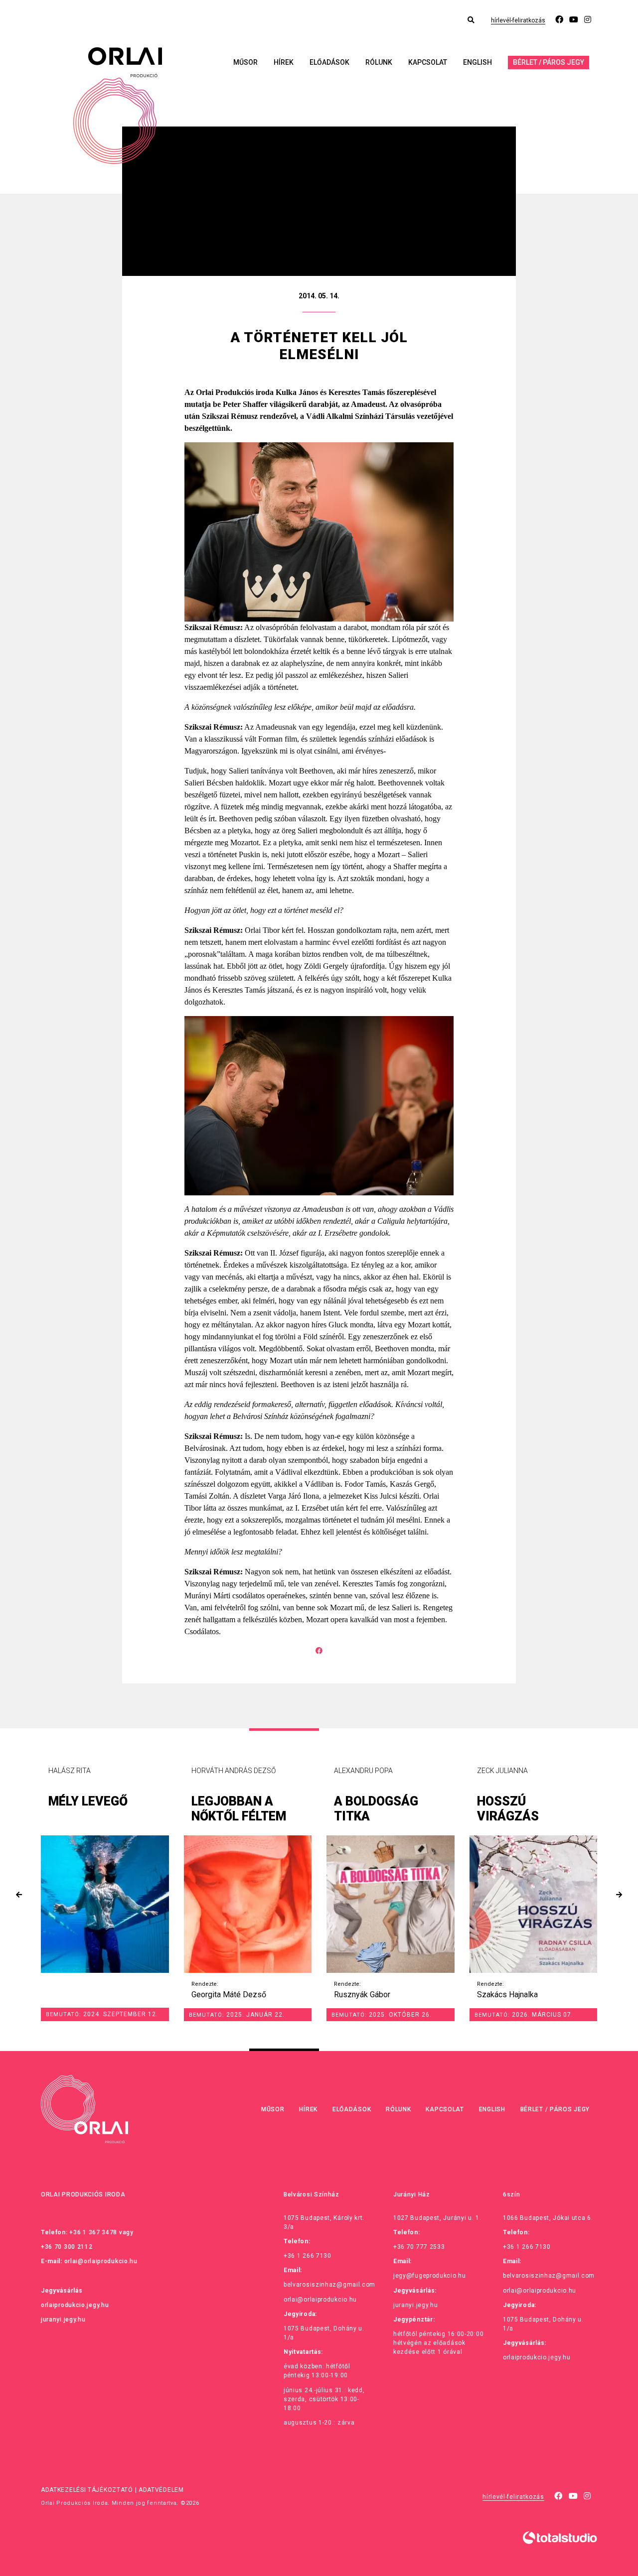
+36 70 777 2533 (419, 2247)
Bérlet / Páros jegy (549, 62)
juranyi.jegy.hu (63, 2319)
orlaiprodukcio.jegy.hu (75, 2305)
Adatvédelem (161, 2490)
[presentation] (19, 1895)
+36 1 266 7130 (308, 2256)
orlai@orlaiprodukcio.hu (101, 2261)
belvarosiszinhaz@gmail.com (329, 2285)
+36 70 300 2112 (67, 2247)
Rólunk (379, 62)
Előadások (329, 62)
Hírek (284, 62)
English (478, 62)
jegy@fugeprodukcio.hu (430, 2276)
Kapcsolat (428, 62)
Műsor (245, 62)
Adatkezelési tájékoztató (87, 2490)
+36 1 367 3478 (93, 2232)
